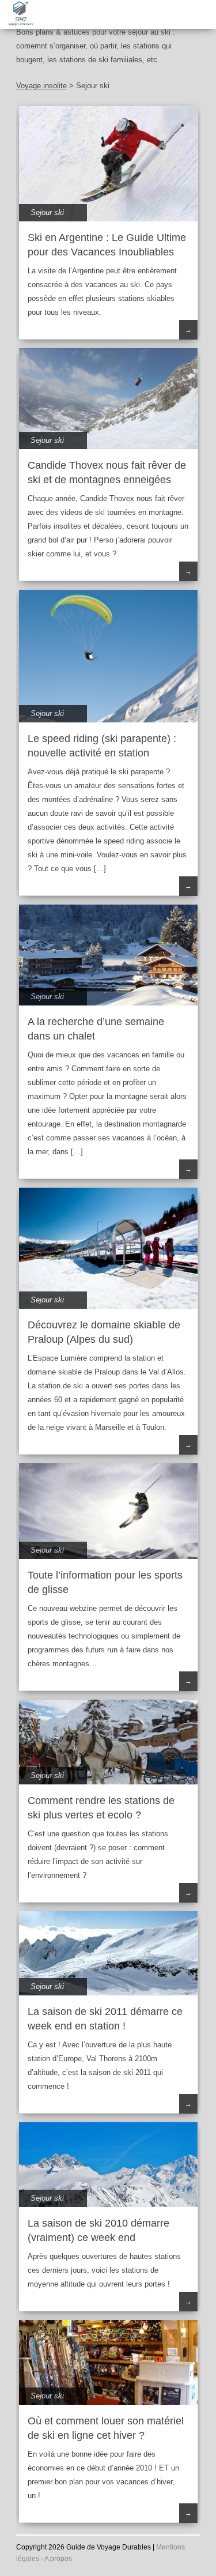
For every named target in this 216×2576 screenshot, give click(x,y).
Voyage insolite (41, 86)
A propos (58, 2559)
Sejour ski (47, 212)
